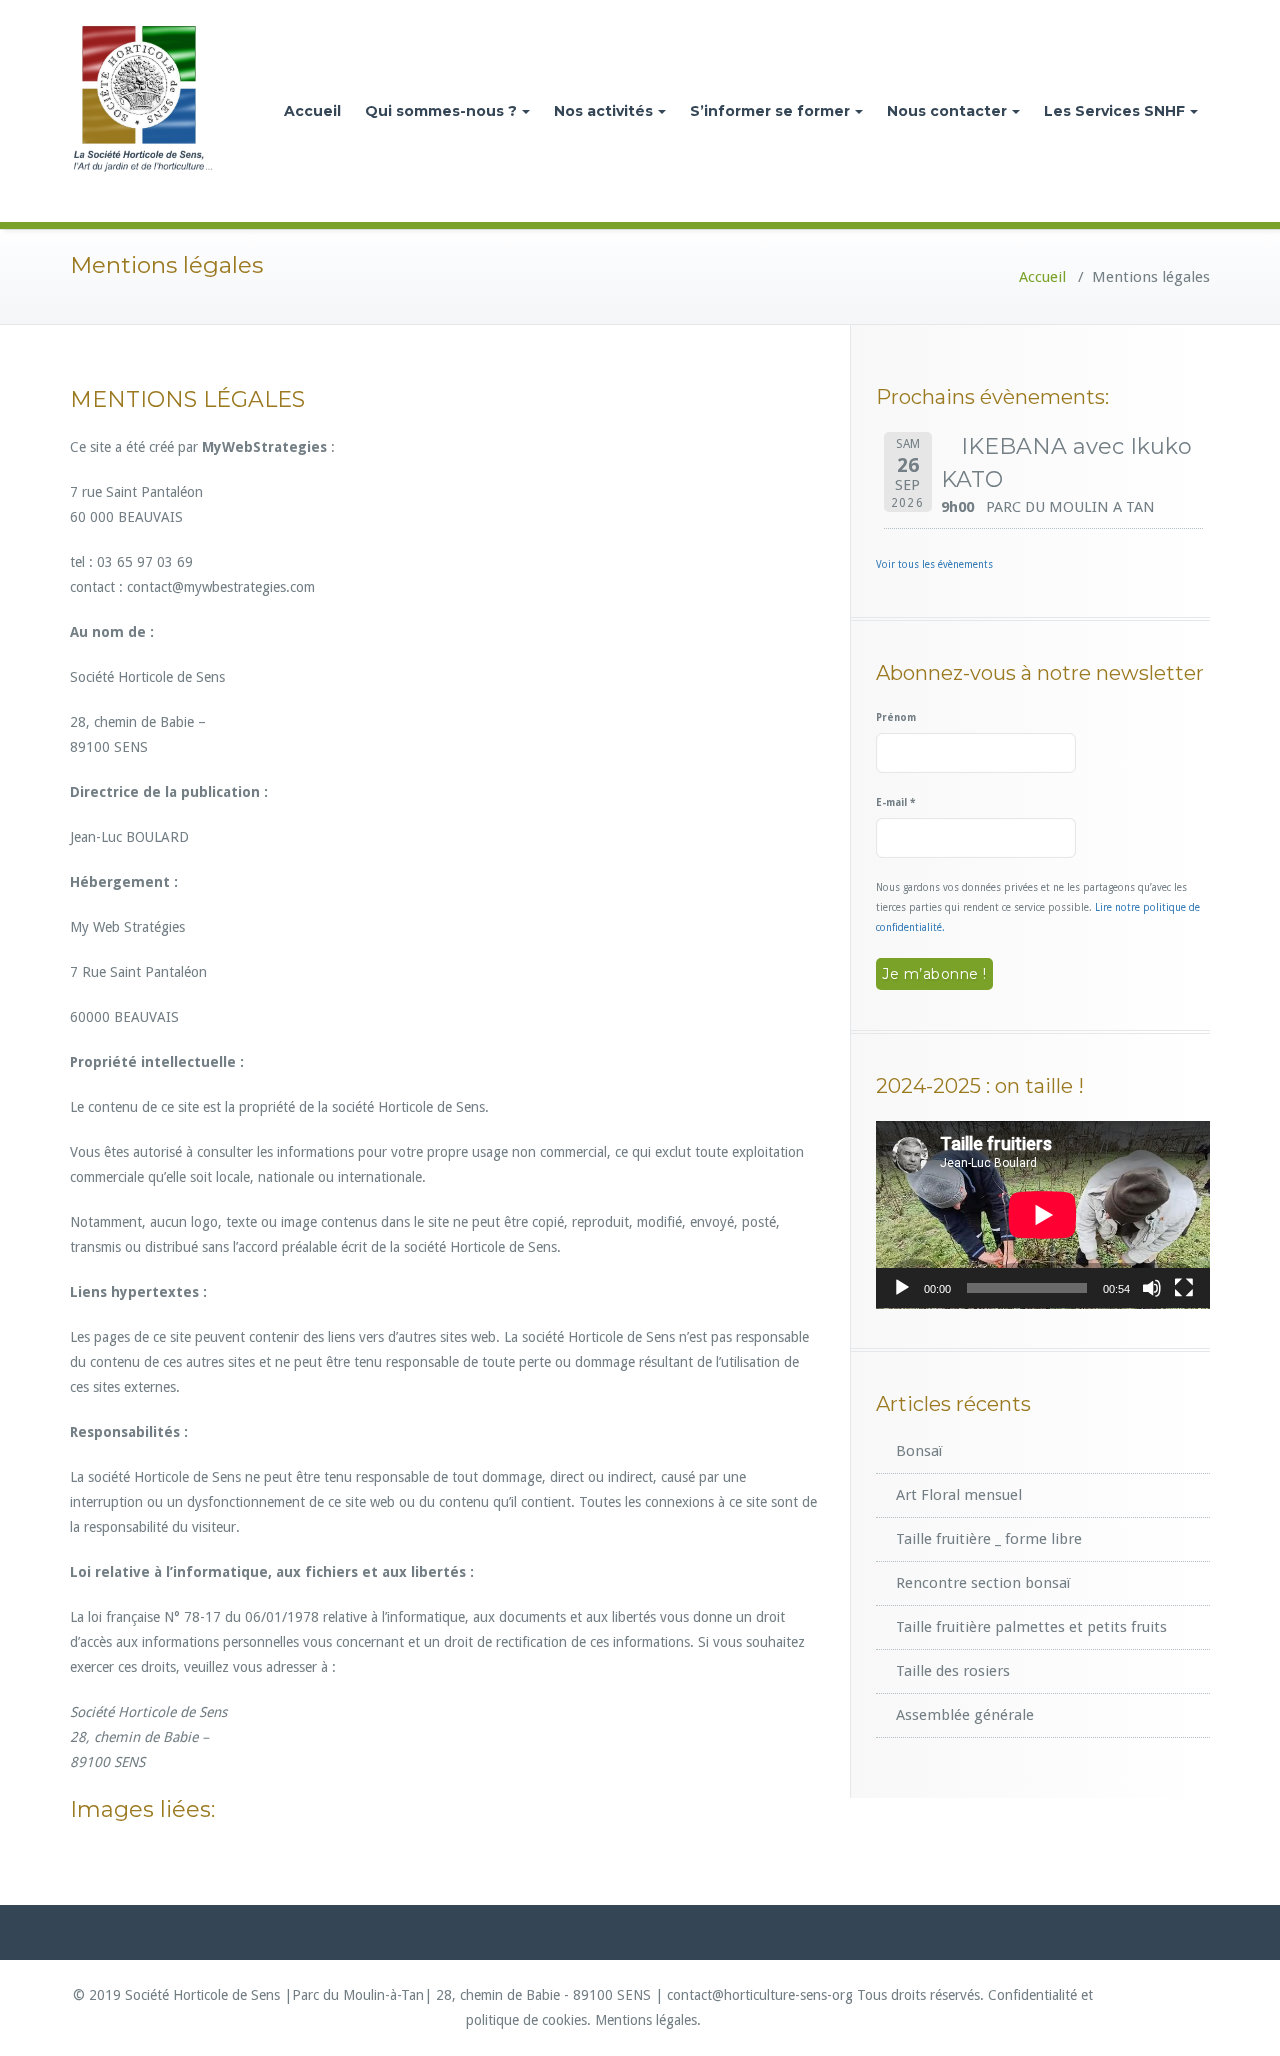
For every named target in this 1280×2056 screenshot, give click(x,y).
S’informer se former (770, 111)
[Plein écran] (1184, 1288)
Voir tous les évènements (934, 564)
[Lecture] (902, 1288)
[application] (1043, 1215)
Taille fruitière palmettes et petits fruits (1031, 1627)
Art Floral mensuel (959, 1495)
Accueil (312, 111)
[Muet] (1152, 1288)
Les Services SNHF (1114, 111)
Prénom (896, 717)
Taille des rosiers (953, 1671)
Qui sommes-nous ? (441, 111)
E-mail (895, 802)
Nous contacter (947, 111)
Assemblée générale (965, 1715)
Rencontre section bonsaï (983, 1583)
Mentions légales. (648, 2020)
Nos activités (603, 111)
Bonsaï (919, 1451)
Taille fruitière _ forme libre (989, 1539)
